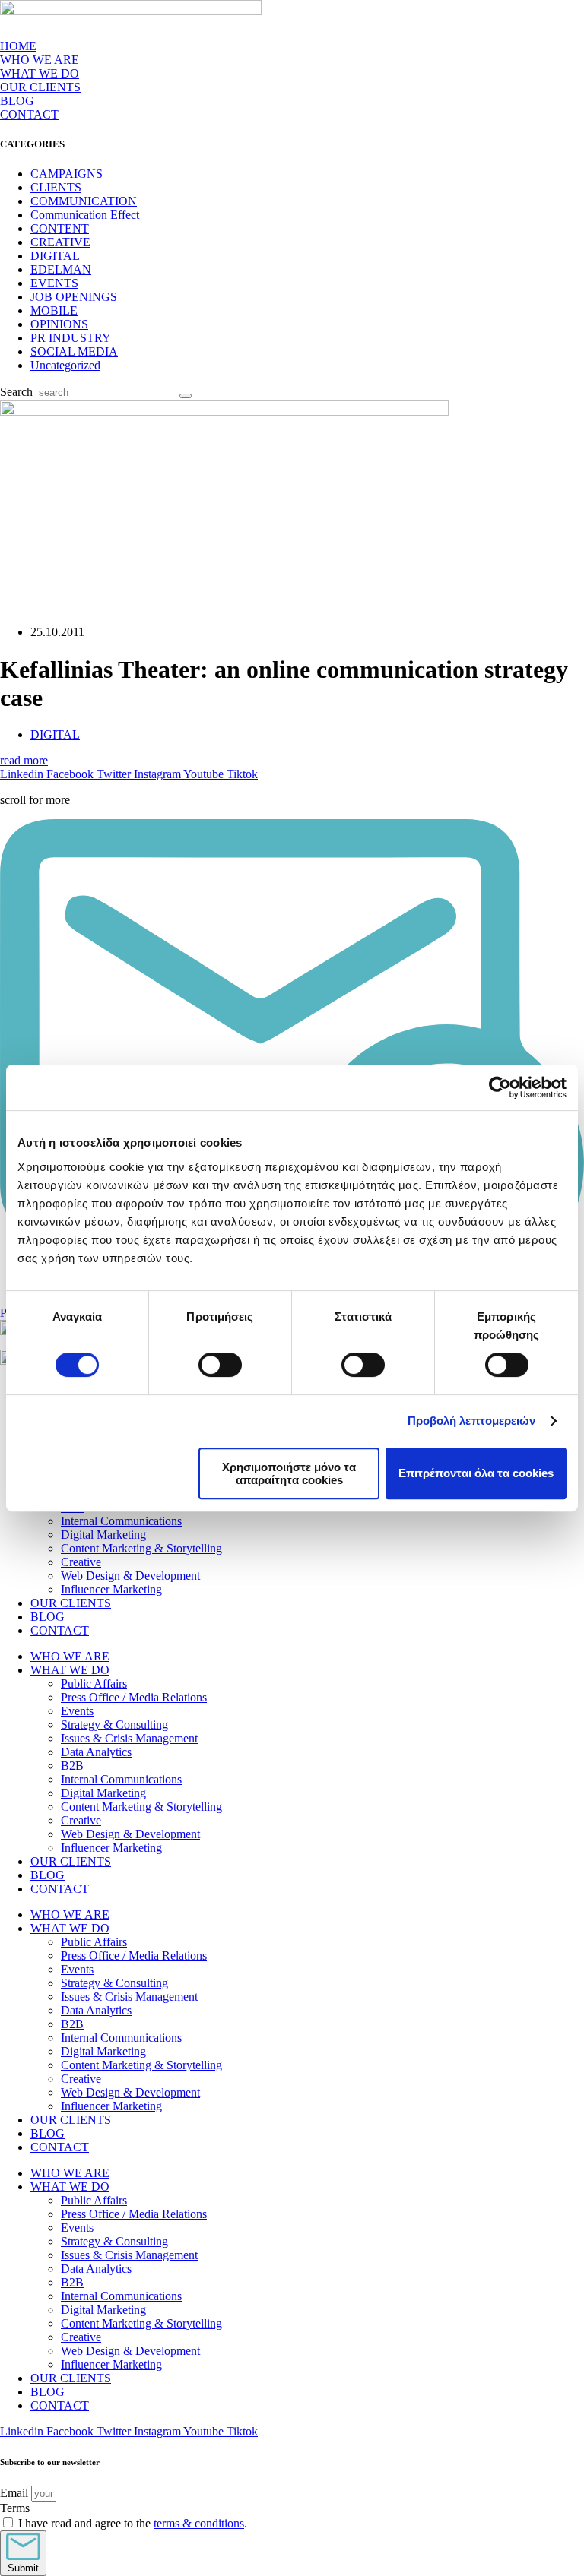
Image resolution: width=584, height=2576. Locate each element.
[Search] (186, 396)
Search (16, 392)
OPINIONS (59, 324)
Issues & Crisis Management (129, 1738)
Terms (15, 2508)
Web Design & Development (130, 1576)
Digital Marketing (103, 1535)
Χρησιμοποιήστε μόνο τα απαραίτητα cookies (289, 1473)
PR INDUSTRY (71, 338)
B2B (72, 1766)
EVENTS (54, 283)
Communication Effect (85, 215)
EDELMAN (61, 269)
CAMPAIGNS (67, 174)
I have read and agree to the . (133, 2523)
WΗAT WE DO (40, 73)
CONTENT (60, 228)
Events (77, 1711)
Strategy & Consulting (114, 1725)
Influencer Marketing (111, 1589)
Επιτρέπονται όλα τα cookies (476, 1473)
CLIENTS (56, 187)
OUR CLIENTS (40, 87)
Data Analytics (96, 1752)
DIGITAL (55, 256)
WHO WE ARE (40, 60)
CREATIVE (60, 242)
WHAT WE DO (70, 1670)
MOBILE (54, 310)
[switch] (220, 1365)
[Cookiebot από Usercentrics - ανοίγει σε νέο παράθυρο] (500, 1087)
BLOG (17, 101)
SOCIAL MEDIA (74, 351)
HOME (18, 46)
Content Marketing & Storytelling (141, 1548)
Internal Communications (121, 1521)
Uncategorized (65, 365)
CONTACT (29, 114)
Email (16, 2493)
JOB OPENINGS (74, 297)
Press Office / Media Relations (134, 1697)
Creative (81, 1562)
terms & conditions (199, 2523)
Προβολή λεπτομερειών (472, 1421)
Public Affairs (94, 1684)
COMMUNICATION (84, 201)
